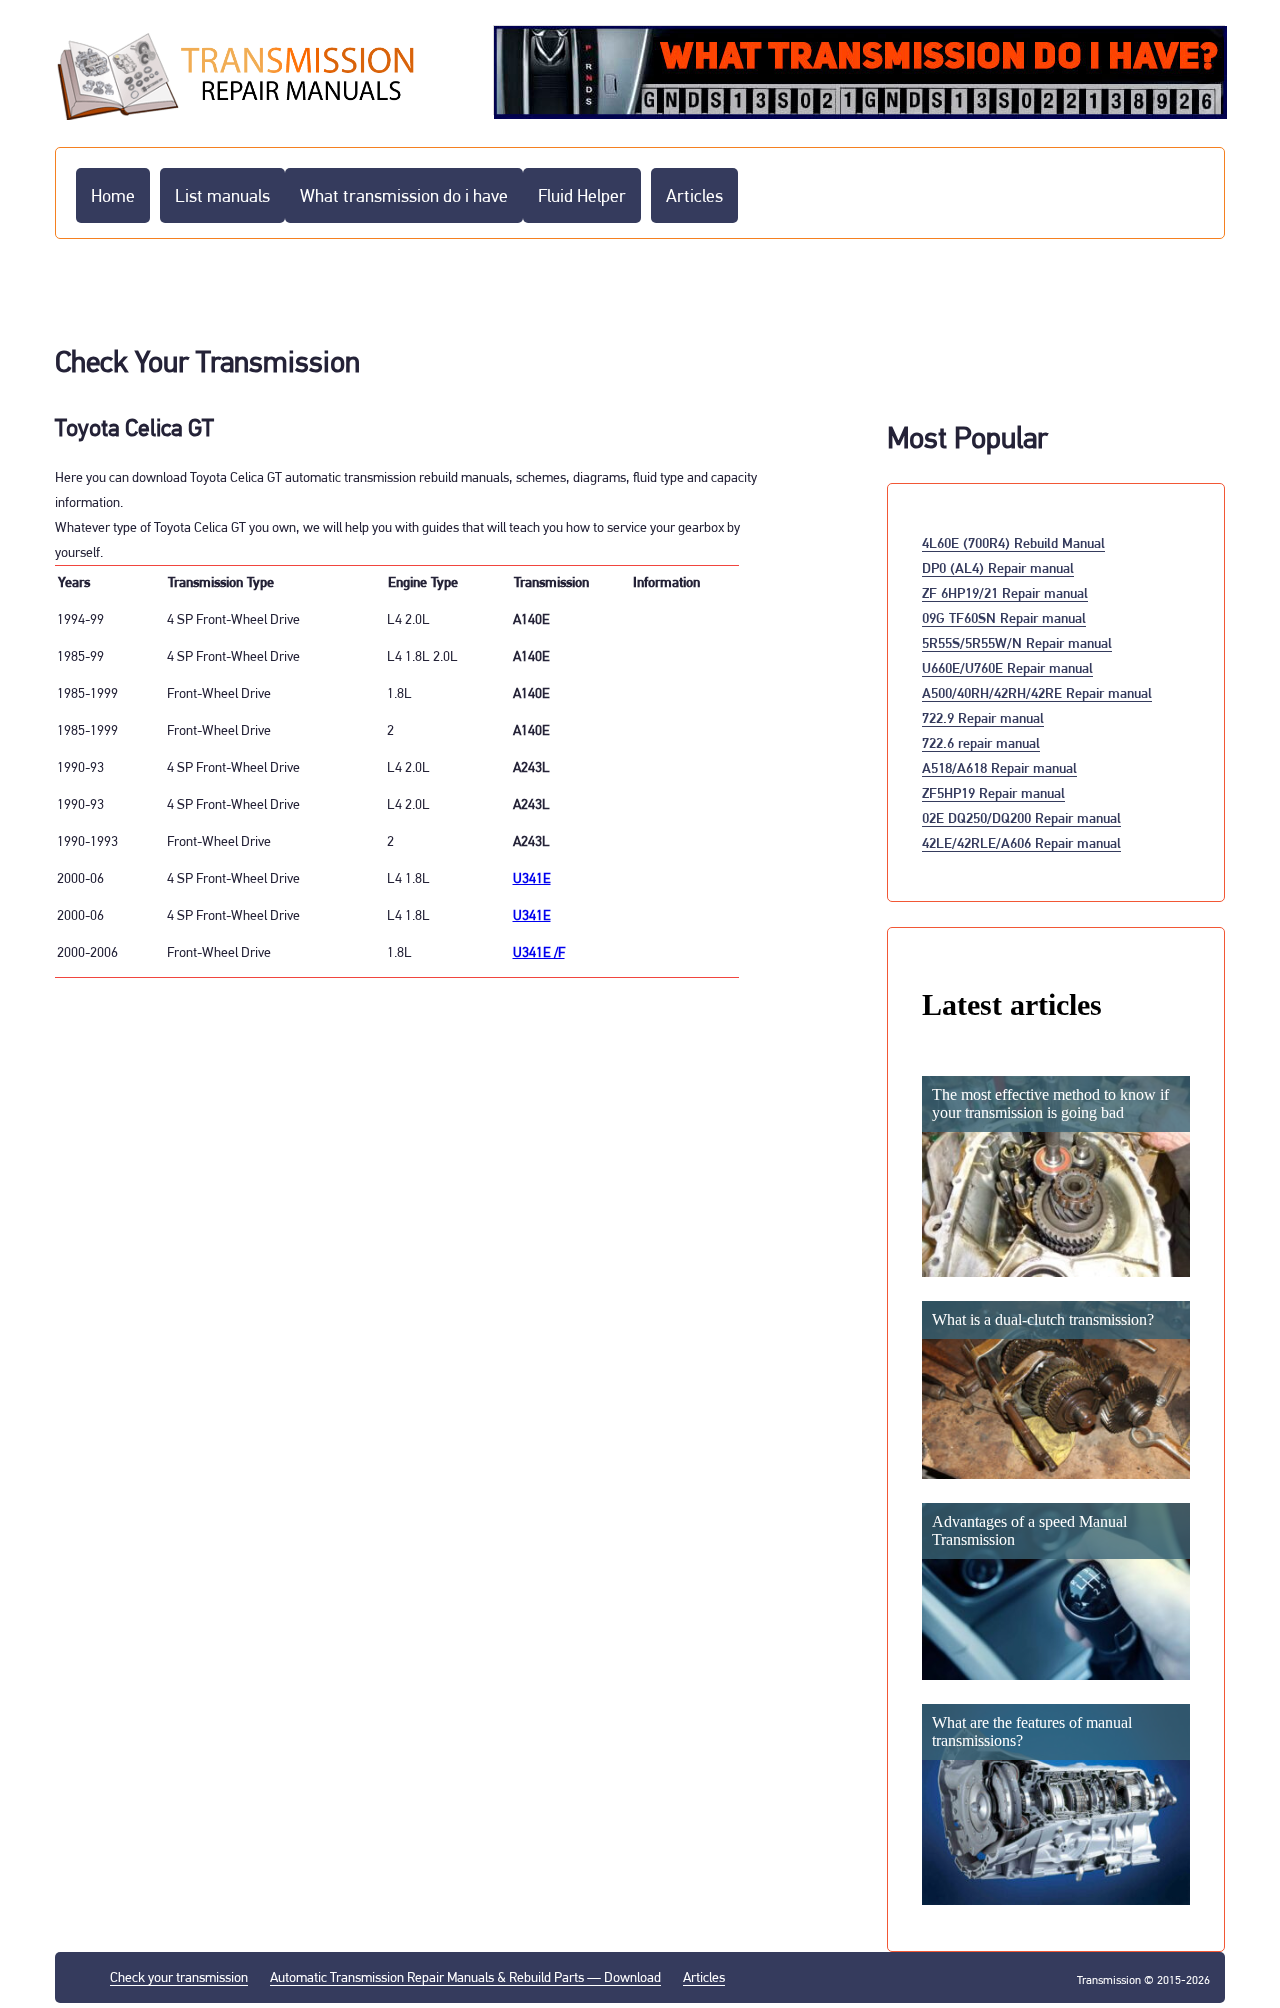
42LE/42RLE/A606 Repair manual (1021, 842)
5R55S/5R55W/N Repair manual (1017, 642)
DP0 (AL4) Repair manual (998, 567)
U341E (532, 878)
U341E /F (539, 952)
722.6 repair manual (981, 742)
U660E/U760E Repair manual (1007, 667)
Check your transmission (179, 1977)
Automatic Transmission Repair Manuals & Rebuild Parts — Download (465, 1977)
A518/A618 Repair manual (999, 767)
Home (113, 195)
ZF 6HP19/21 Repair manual (1005, 592)
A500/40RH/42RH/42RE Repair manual (1037, 692)
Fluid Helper (582, 195)
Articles (694, 195)
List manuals (222, 195)
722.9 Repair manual (983, 717)
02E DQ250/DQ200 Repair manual (1021, 817)
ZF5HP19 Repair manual (993, 792)
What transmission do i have (404, 195)
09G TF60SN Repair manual (1004, 617)
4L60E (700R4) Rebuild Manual (1013, 542)
